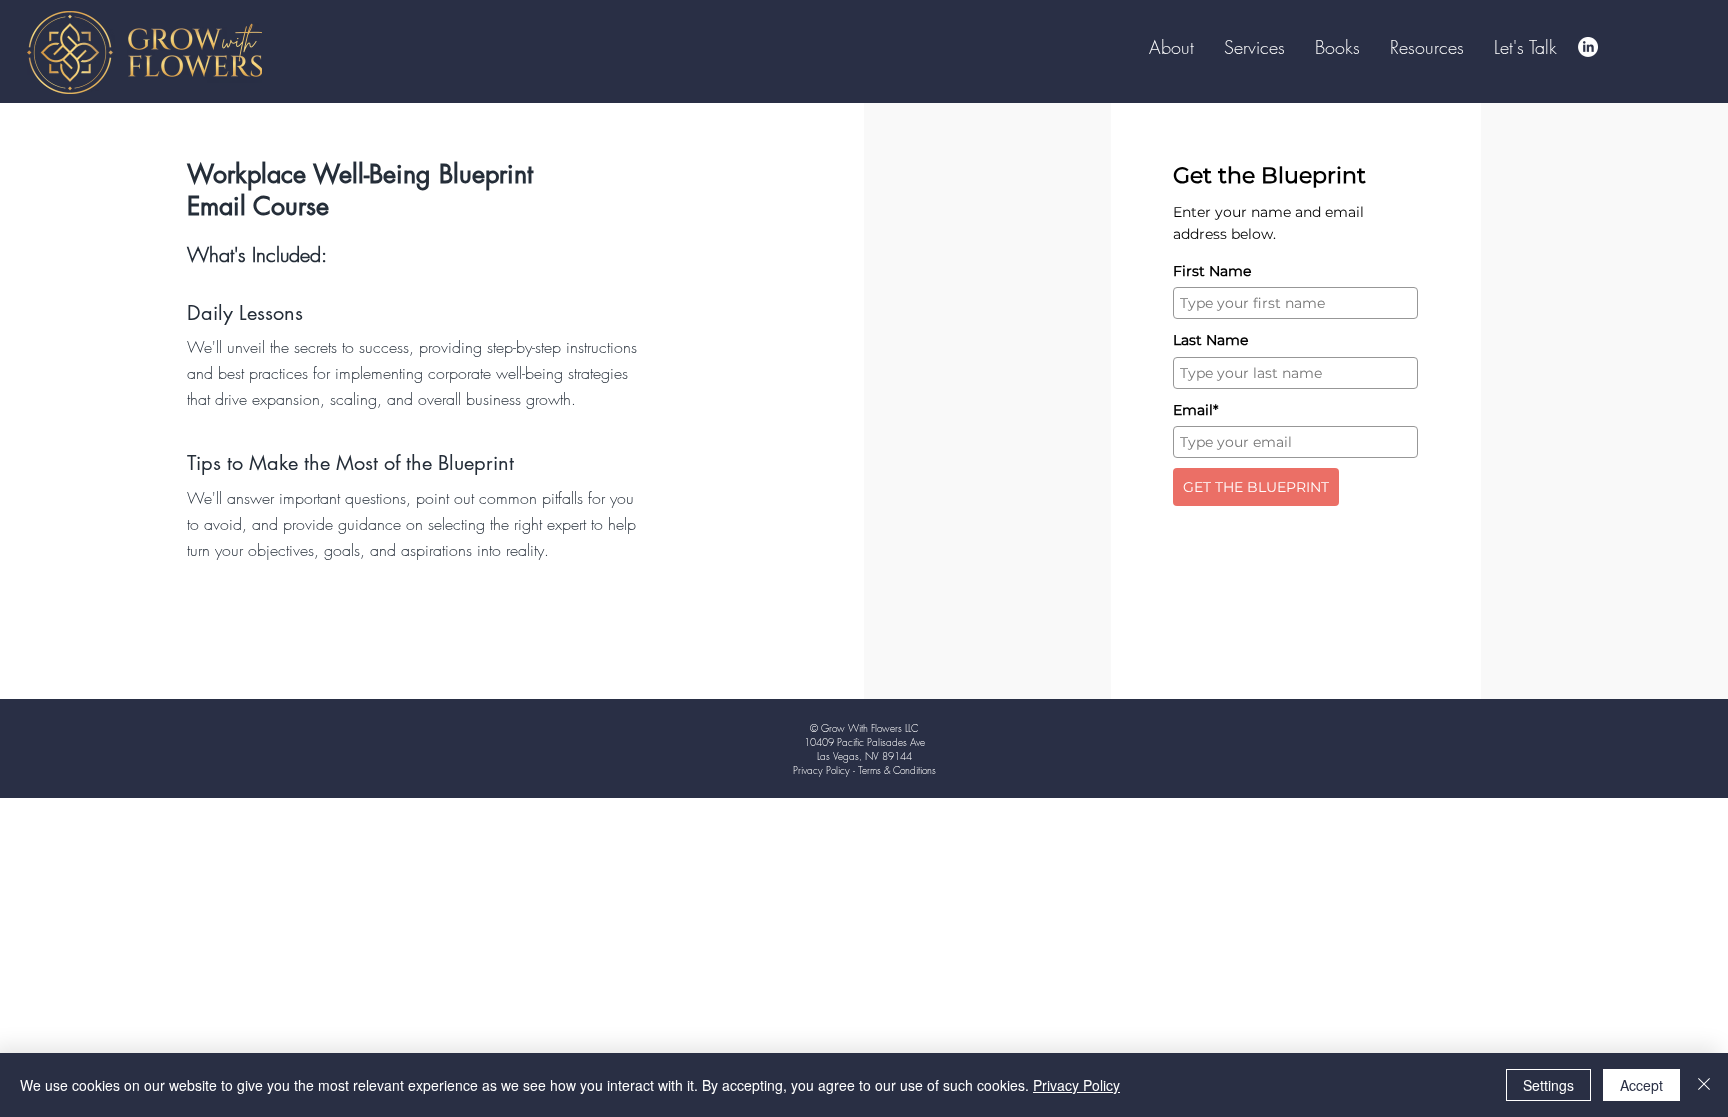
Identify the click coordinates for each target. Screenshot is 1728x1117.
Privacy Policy (1076, 1085)
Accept (1641, 1085)
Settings (1548, 1085)
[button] (1337, 47)
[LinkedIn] (1588, 47)
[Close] (1704, 1085)
